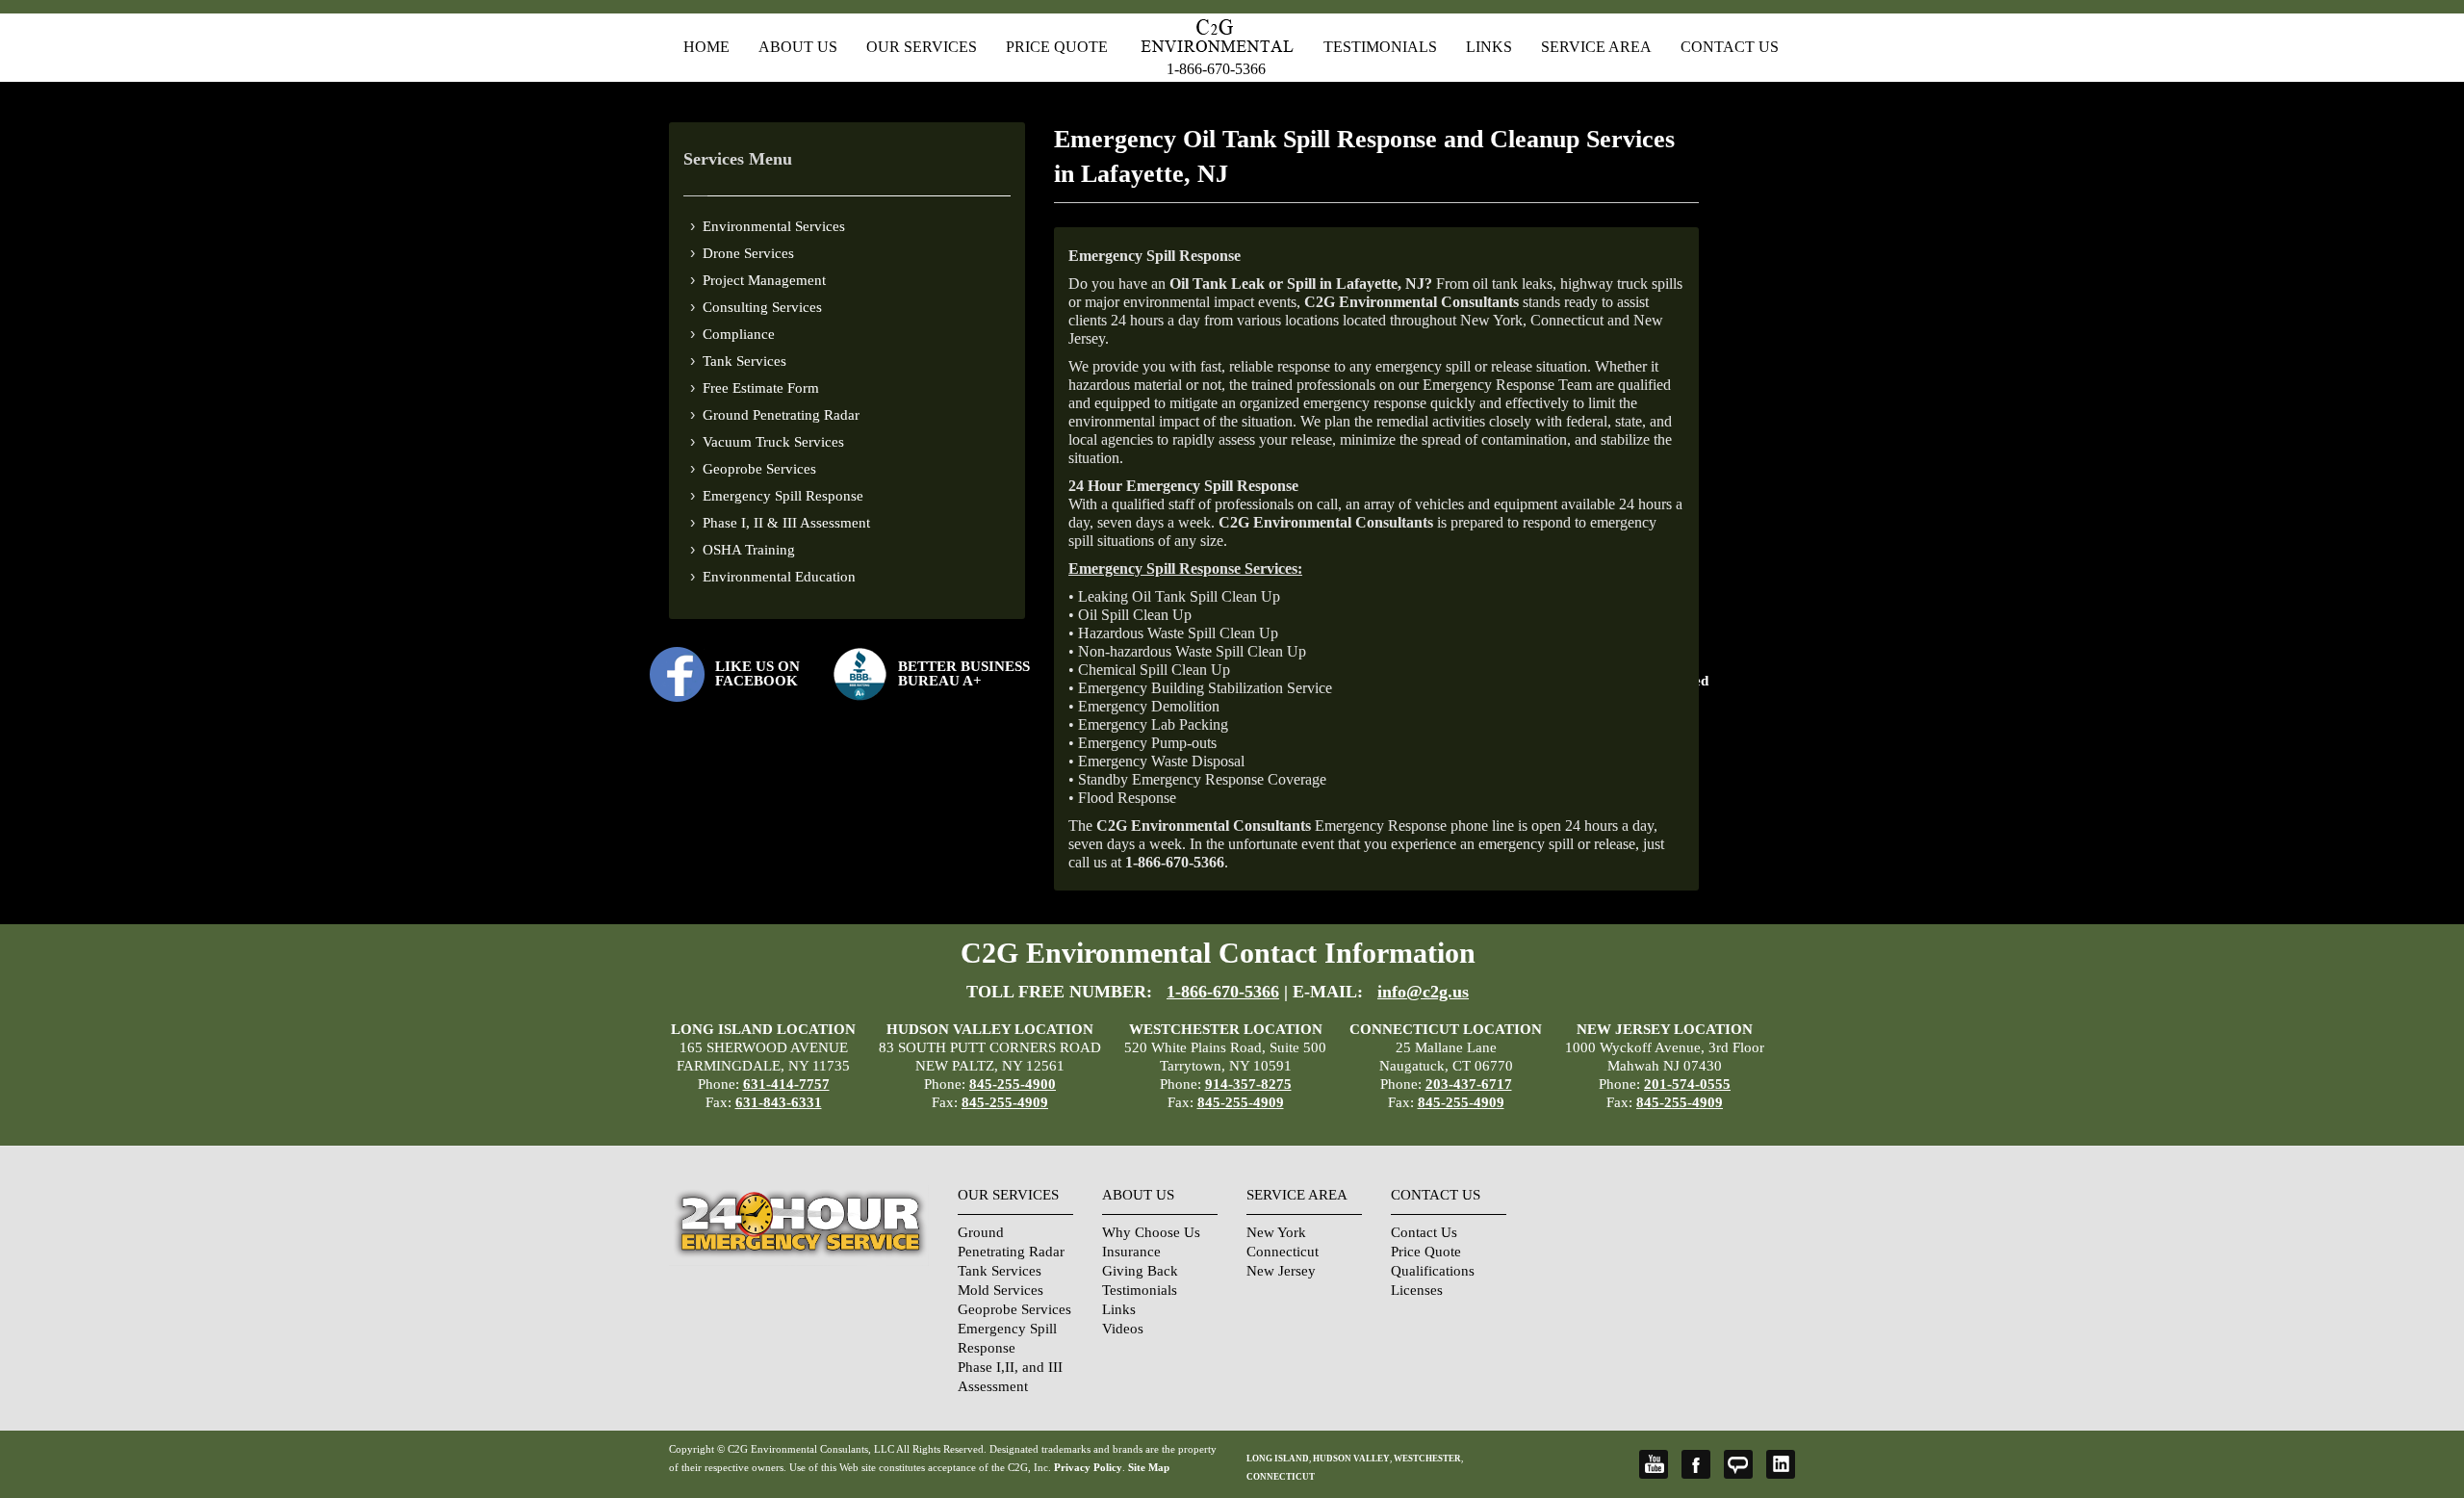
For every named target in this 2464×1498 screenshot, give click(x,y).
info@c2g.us (1423, 992)
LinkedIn (1781, 1464)
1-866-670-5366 (1216, 69)
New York (1276, 1232)
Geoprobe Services (759, 469)
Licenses (1417, 1290)
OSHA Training (749, 550)
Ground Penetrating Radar (781, 415)
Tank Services (744, 361)
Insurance (1131, 1252)
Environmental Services (774, 226)
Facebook (1696, 1464)
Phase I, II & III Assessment (786, 523)
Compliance (739, 334)
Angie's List (1738, 1464)
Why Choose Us (1151, 1232)
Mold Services (1001, 1290)
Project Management (764, 280)
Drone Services (748, 253)
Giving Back (1140, 1271)
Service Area (1596, 47)
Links (1489, 47)
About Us (798, 47)
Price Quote (1057, 47)
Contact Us (1730, 47)
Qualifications (1433, 1271)
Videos (1123, 1329)
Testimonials (1380, 47)
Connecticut (1283, 1252)
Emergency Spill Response (783, 496)
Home (706, 47)
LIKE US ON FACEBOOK (757, 673)
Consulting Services (762, 307)
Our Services (922, 47)
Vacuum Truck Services (773, 442)
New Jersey (1281, 1271)
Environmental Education (779, 577)
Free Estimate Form (761, 388)
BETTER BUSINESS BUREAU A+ (964, 673)
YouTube (1654, 1464)
